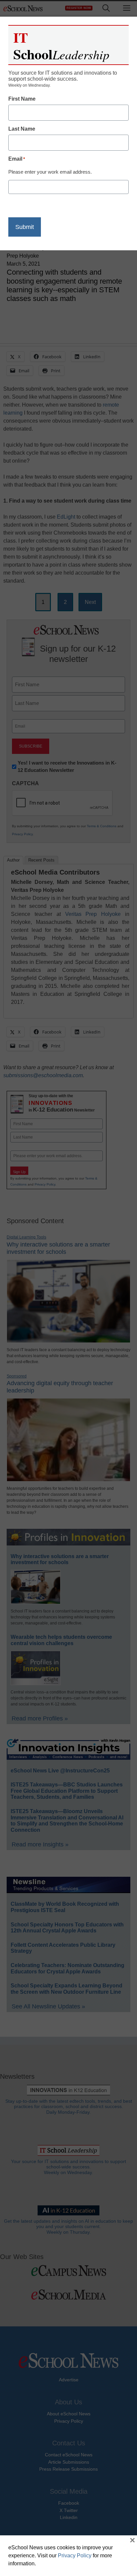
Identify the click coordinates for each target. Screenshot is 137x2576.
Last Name (22, 129)
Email (17, 159)
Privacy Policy (75, 2556)
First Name (22, 99)
